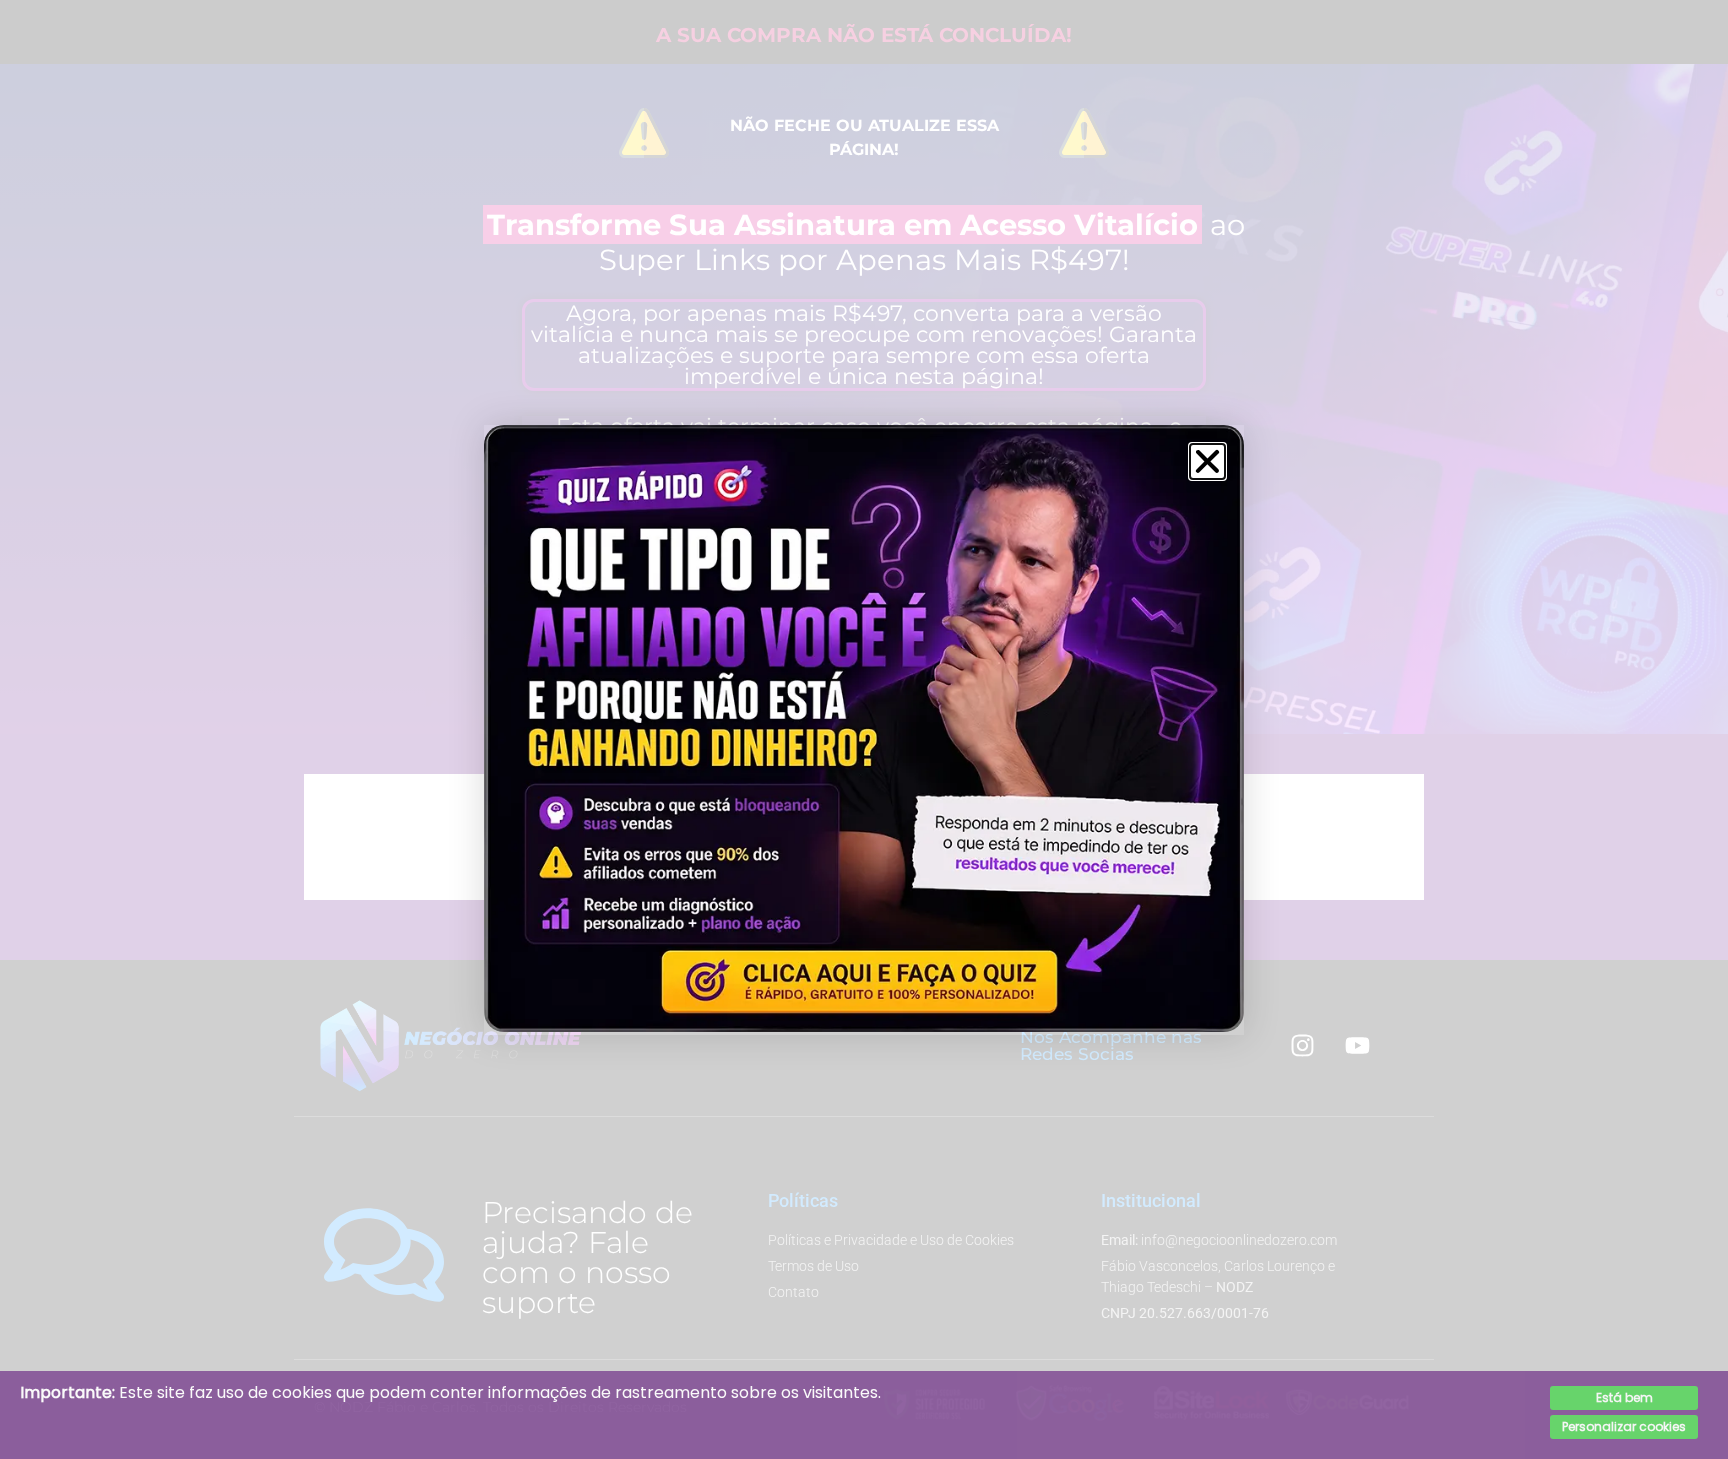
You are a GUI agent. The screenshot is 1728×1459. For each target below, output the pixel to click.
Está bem (1624, 1397)
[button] (1207, 461)
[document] (864, 729)
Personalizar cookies (1624, 1426)
